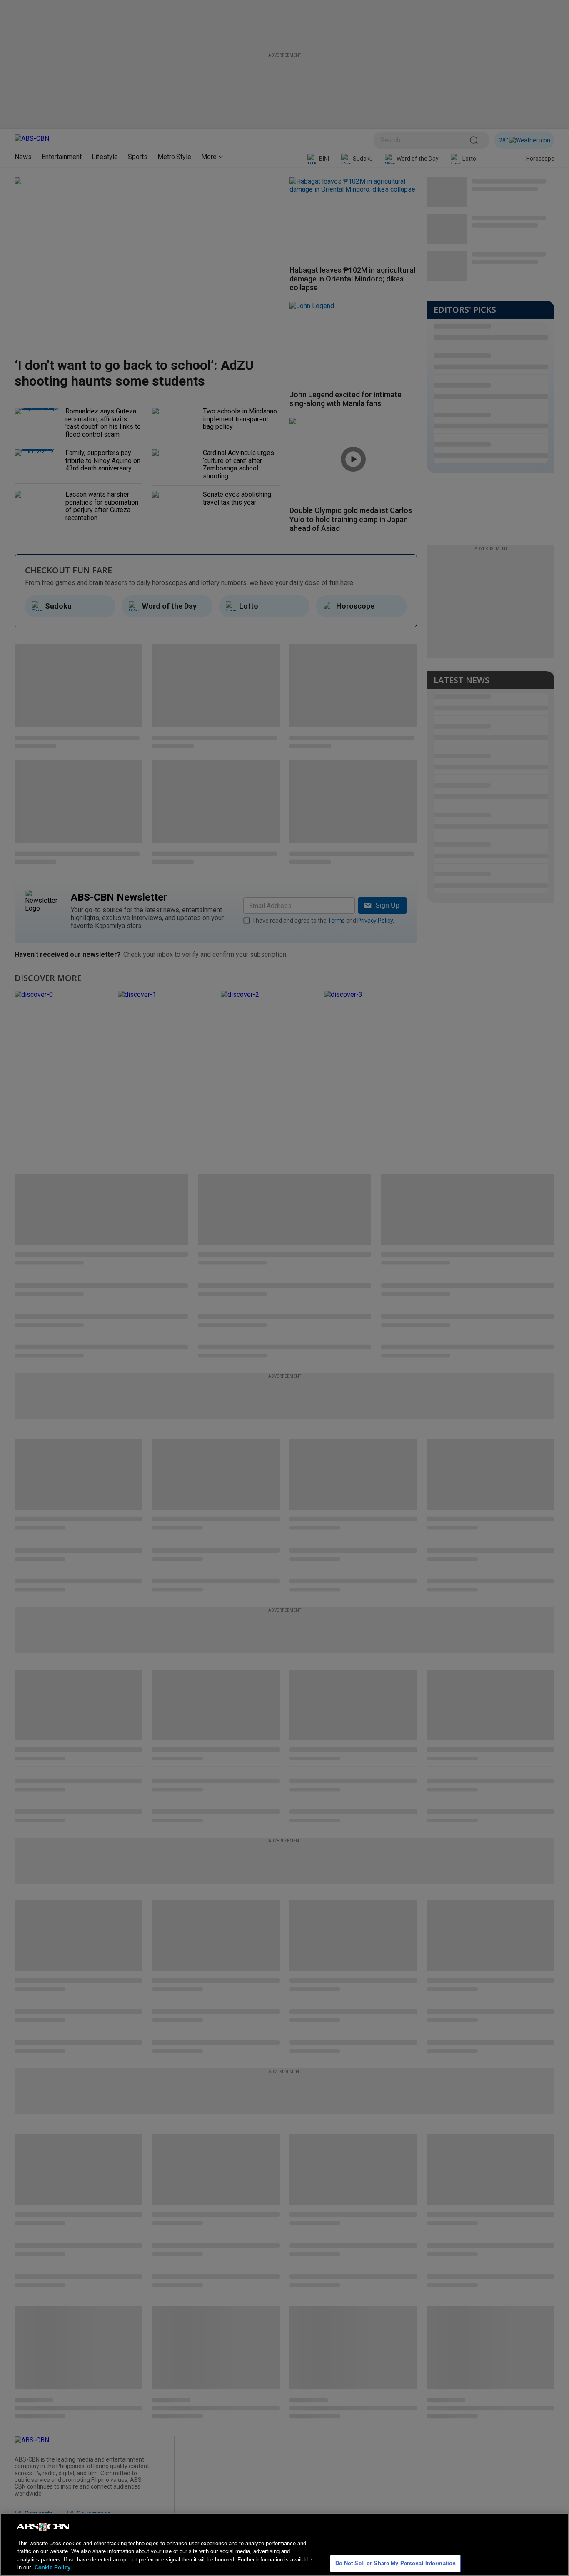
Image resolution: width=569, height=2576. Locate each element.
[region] (284, 2544)
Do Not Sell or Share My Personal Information (396, 2563)
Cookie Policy (52, 2567)
